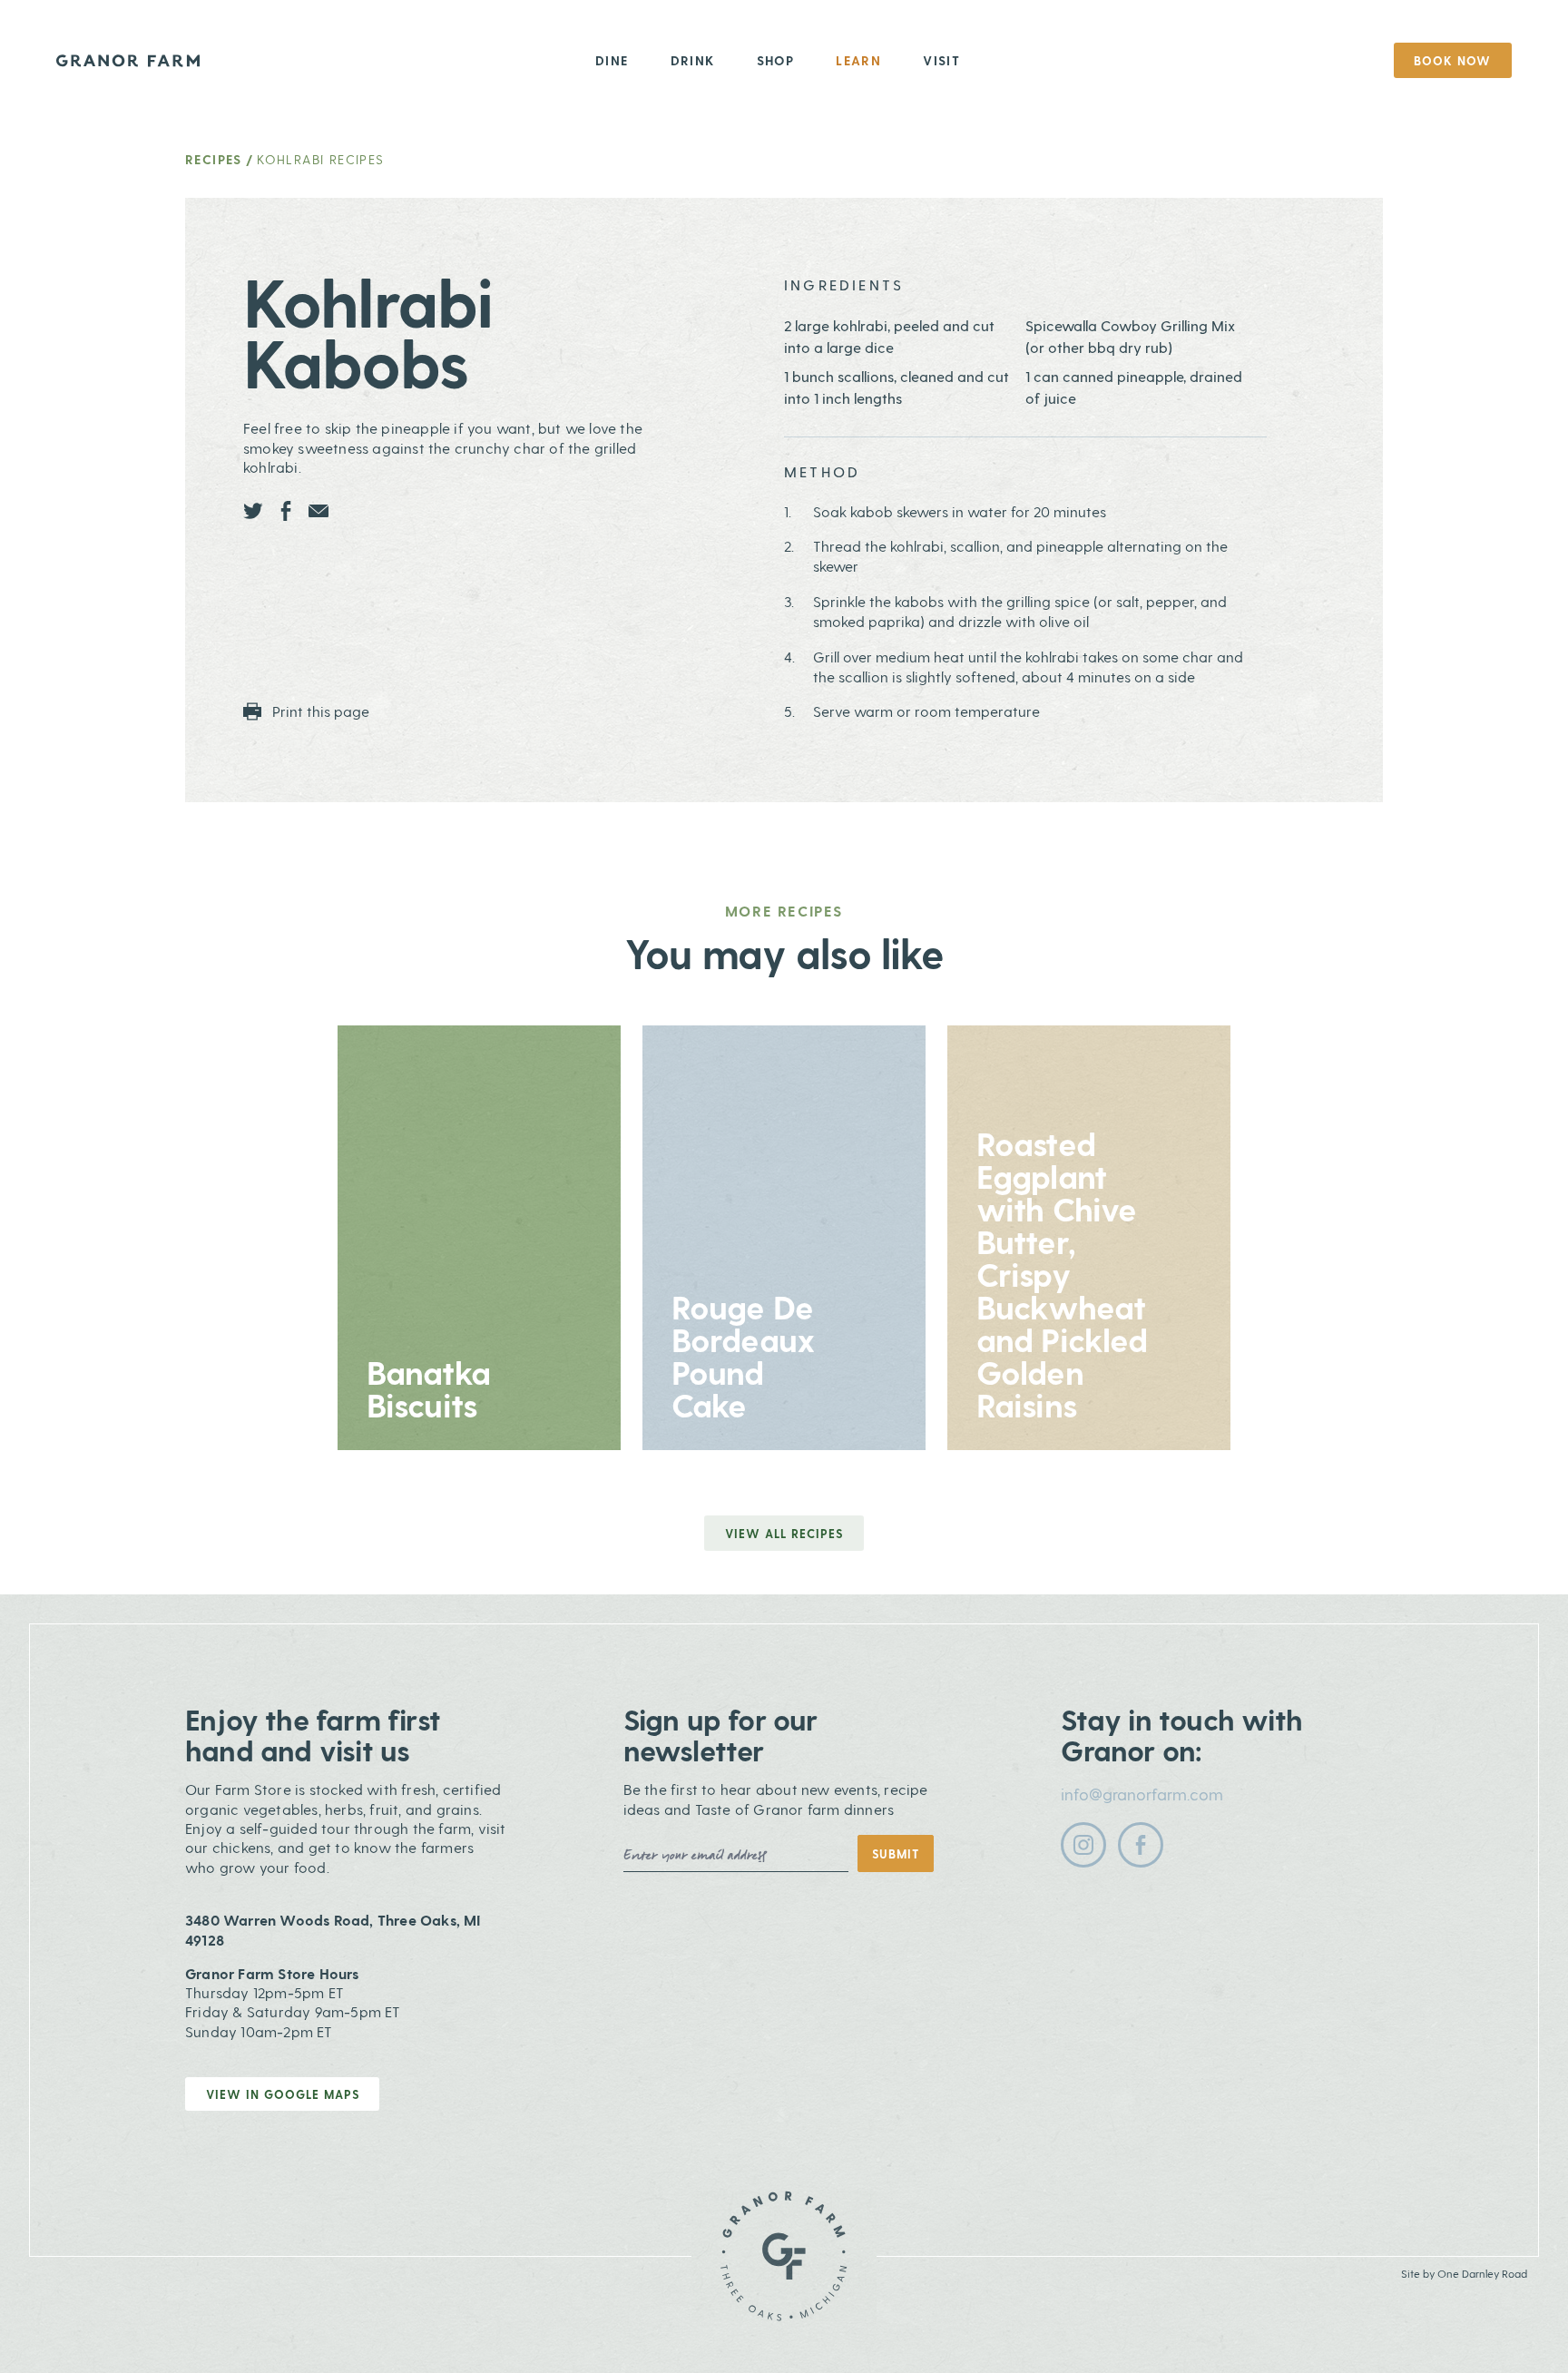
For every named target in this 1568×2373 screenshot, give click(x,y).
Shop (776, 60)
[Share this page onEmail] (318, 511)
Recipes (214, 159)
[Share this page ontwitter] (253, 511)
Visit (941, 60)
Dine (612, 60)
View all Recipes (784, 1533)
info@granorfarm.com (1142, 1794)
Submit (896, 1853)
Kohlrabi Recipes (320, 159)
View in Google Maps (283, 2094)
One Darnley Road (1482, 2273)
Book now (1452, 60)
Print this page (319, 711)
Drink (693, 60)
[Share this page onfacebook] (286, 511)
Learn (858, 60)
